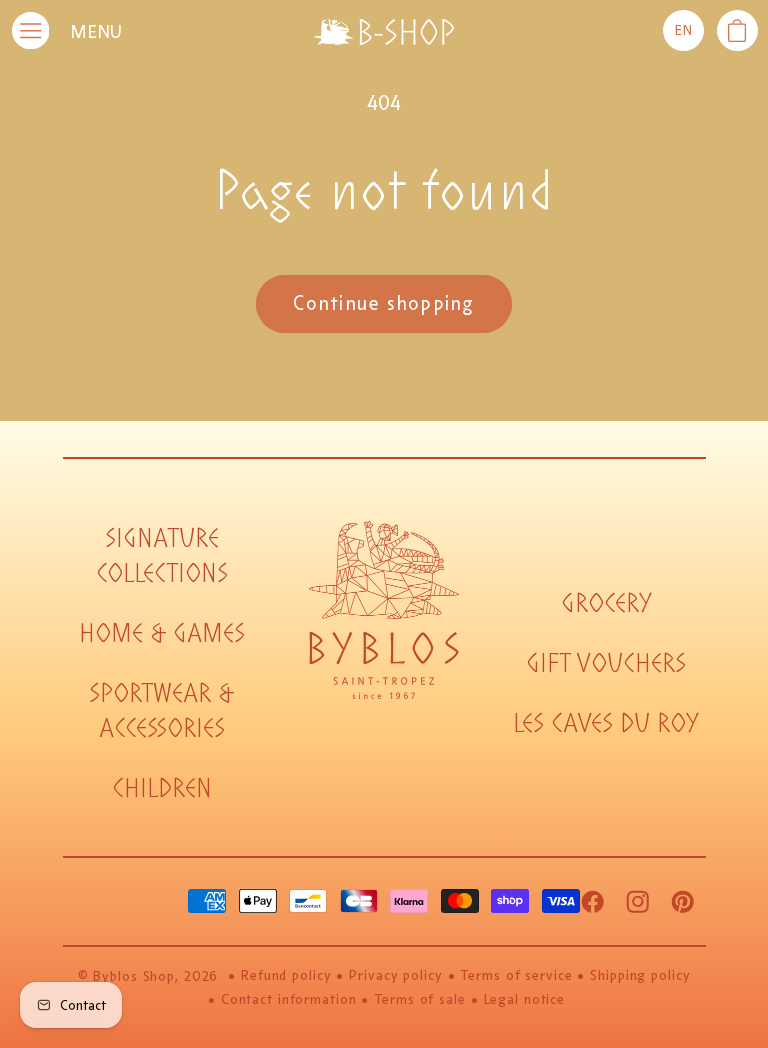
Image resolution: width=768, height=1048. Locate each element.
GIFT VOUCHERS (606, 663)
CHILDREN (162, 788)
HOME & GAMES (162, 633)
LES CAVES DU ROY (606, 723)
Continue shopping (383, 303)
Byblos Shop (134, 976)
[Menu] (30, 30)
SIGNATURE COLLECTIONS (162, 556)
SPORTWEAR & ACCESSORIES (161, 711)
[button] (737, 30)
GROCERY (606, 603)
